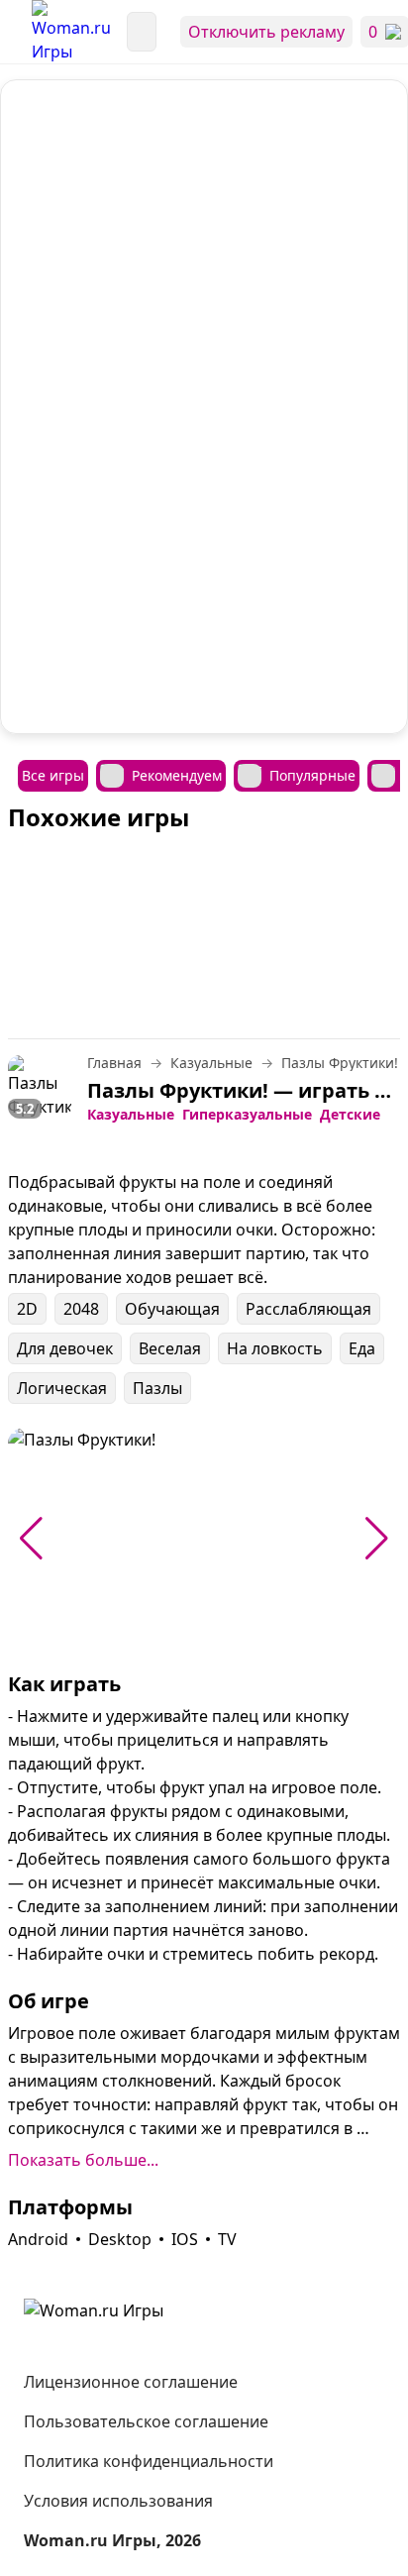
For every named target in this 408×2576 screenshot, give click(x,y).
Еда (362, 1348)
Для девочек (65, 1348)
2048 (81, 1309)
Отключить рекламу (266, 32)
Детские (350, 1115)
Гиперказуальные (247, 1115)
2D (27, 1309)
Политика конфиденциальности (149, 2461)
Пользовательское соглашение (146, 2421)
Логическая (62, 1388)
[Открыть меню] (16, 32)
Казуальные (131, 1115)
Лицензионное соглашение (131, 2382)
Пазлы (157, 1388)
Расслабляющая (308, 1309)
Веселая (170, 1348)
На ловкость (275, 1348)
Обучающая (172, 1309)
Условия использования (118, 2501)
